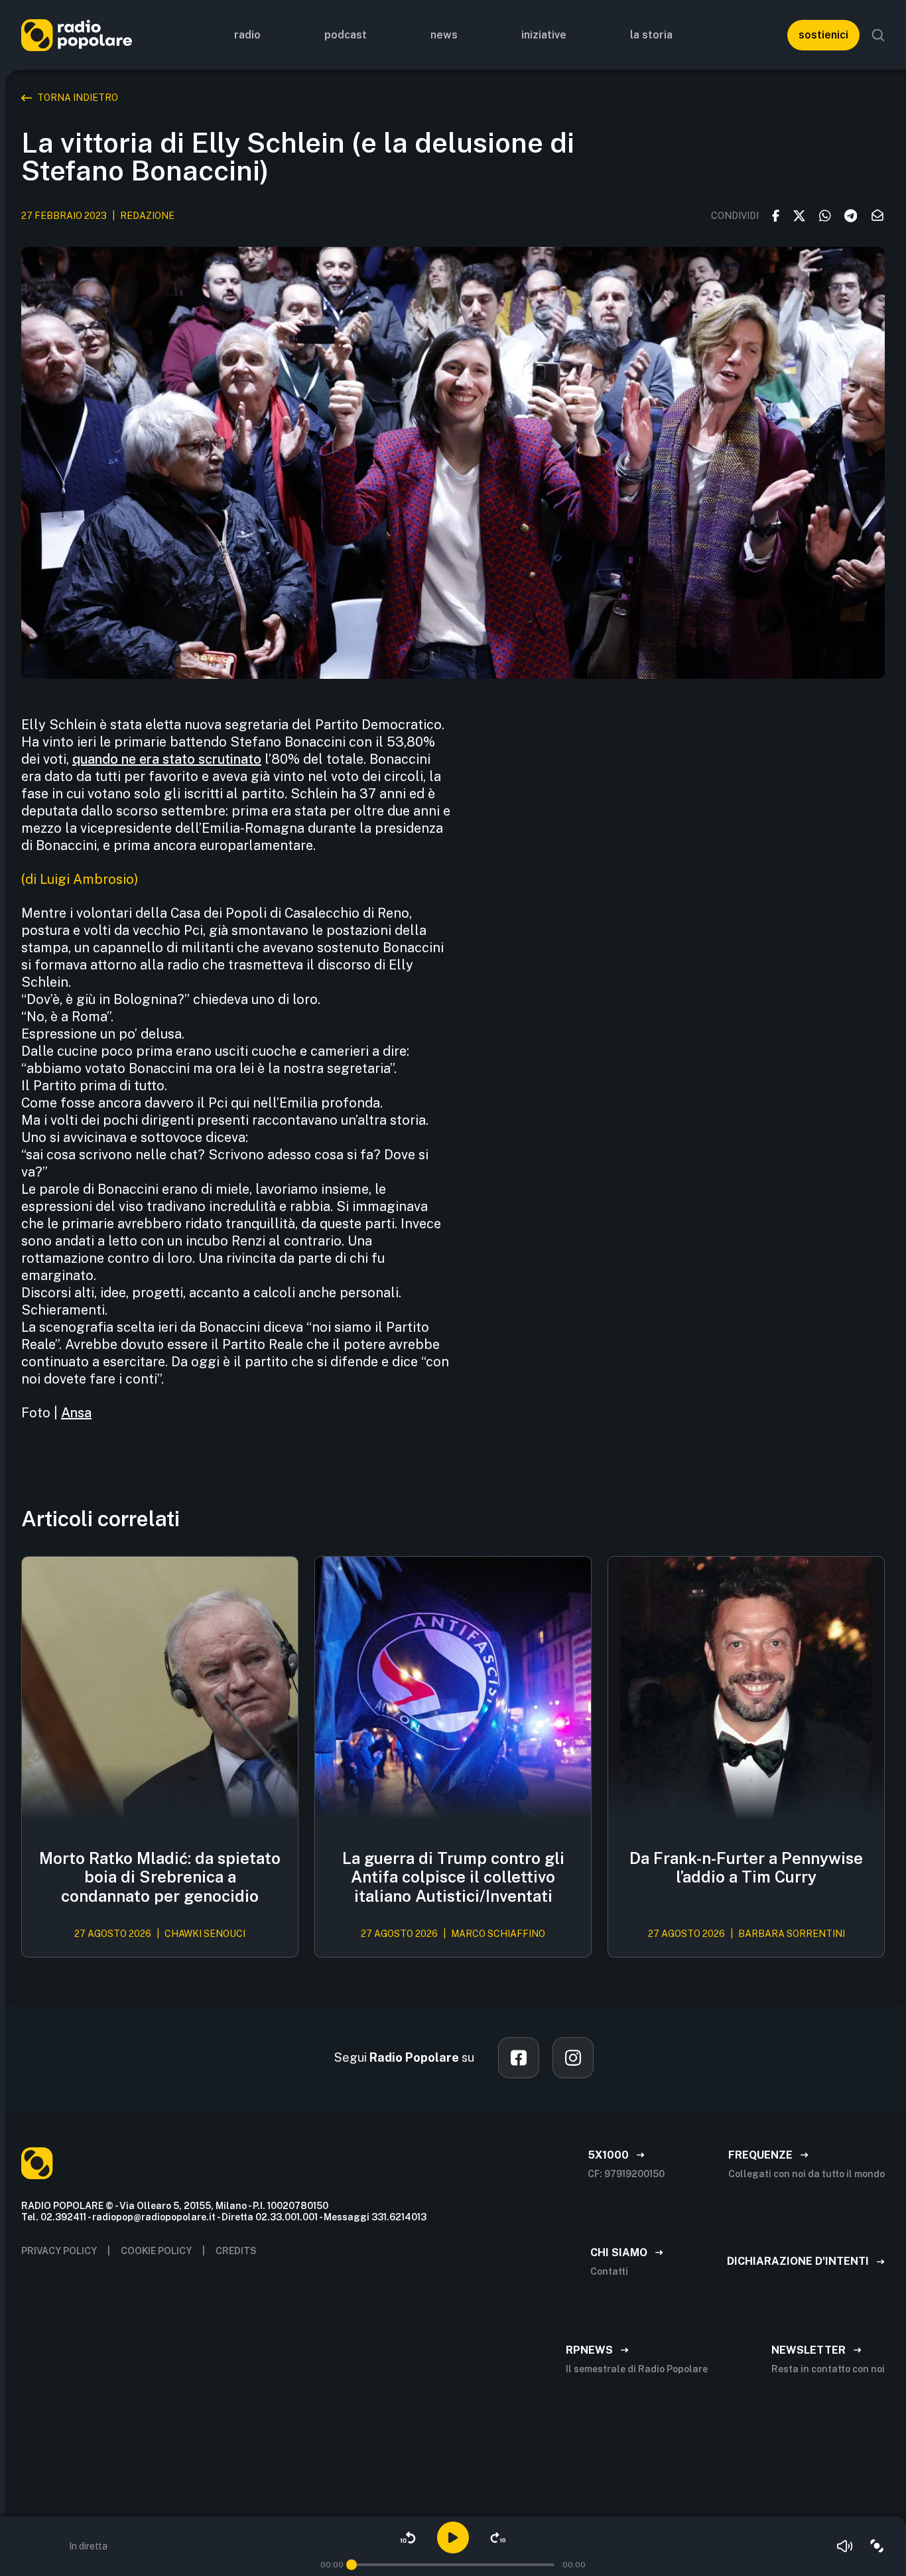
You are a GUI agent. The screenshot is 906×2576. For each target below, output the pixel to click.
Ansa (76, 1413)
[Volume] (845, 2546)
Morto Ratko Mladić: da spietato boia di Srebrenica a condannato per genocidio (160, 1877)
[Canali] (877, 2546)
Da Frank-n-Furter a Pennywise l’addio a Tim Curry (746, 1868)
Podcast (346, 35)
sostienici (823, 35)
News (444, 35)
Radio (247, 35)
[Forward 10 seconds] (498, 2538)
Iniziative (544, 35)
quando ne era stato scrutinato (167, 759)
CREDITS (236, 2251)
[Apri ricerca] (878, 35)
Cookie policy (156, 2251)
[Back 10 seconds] (408, 2538)
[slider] (352, 2565)
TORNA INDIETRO (78, 98)
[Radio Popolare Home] (77, 35)
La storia (651, 35)
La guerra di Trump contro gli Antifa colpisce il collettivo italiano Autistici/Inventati (453, 1877)
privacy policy (59, 2251)
